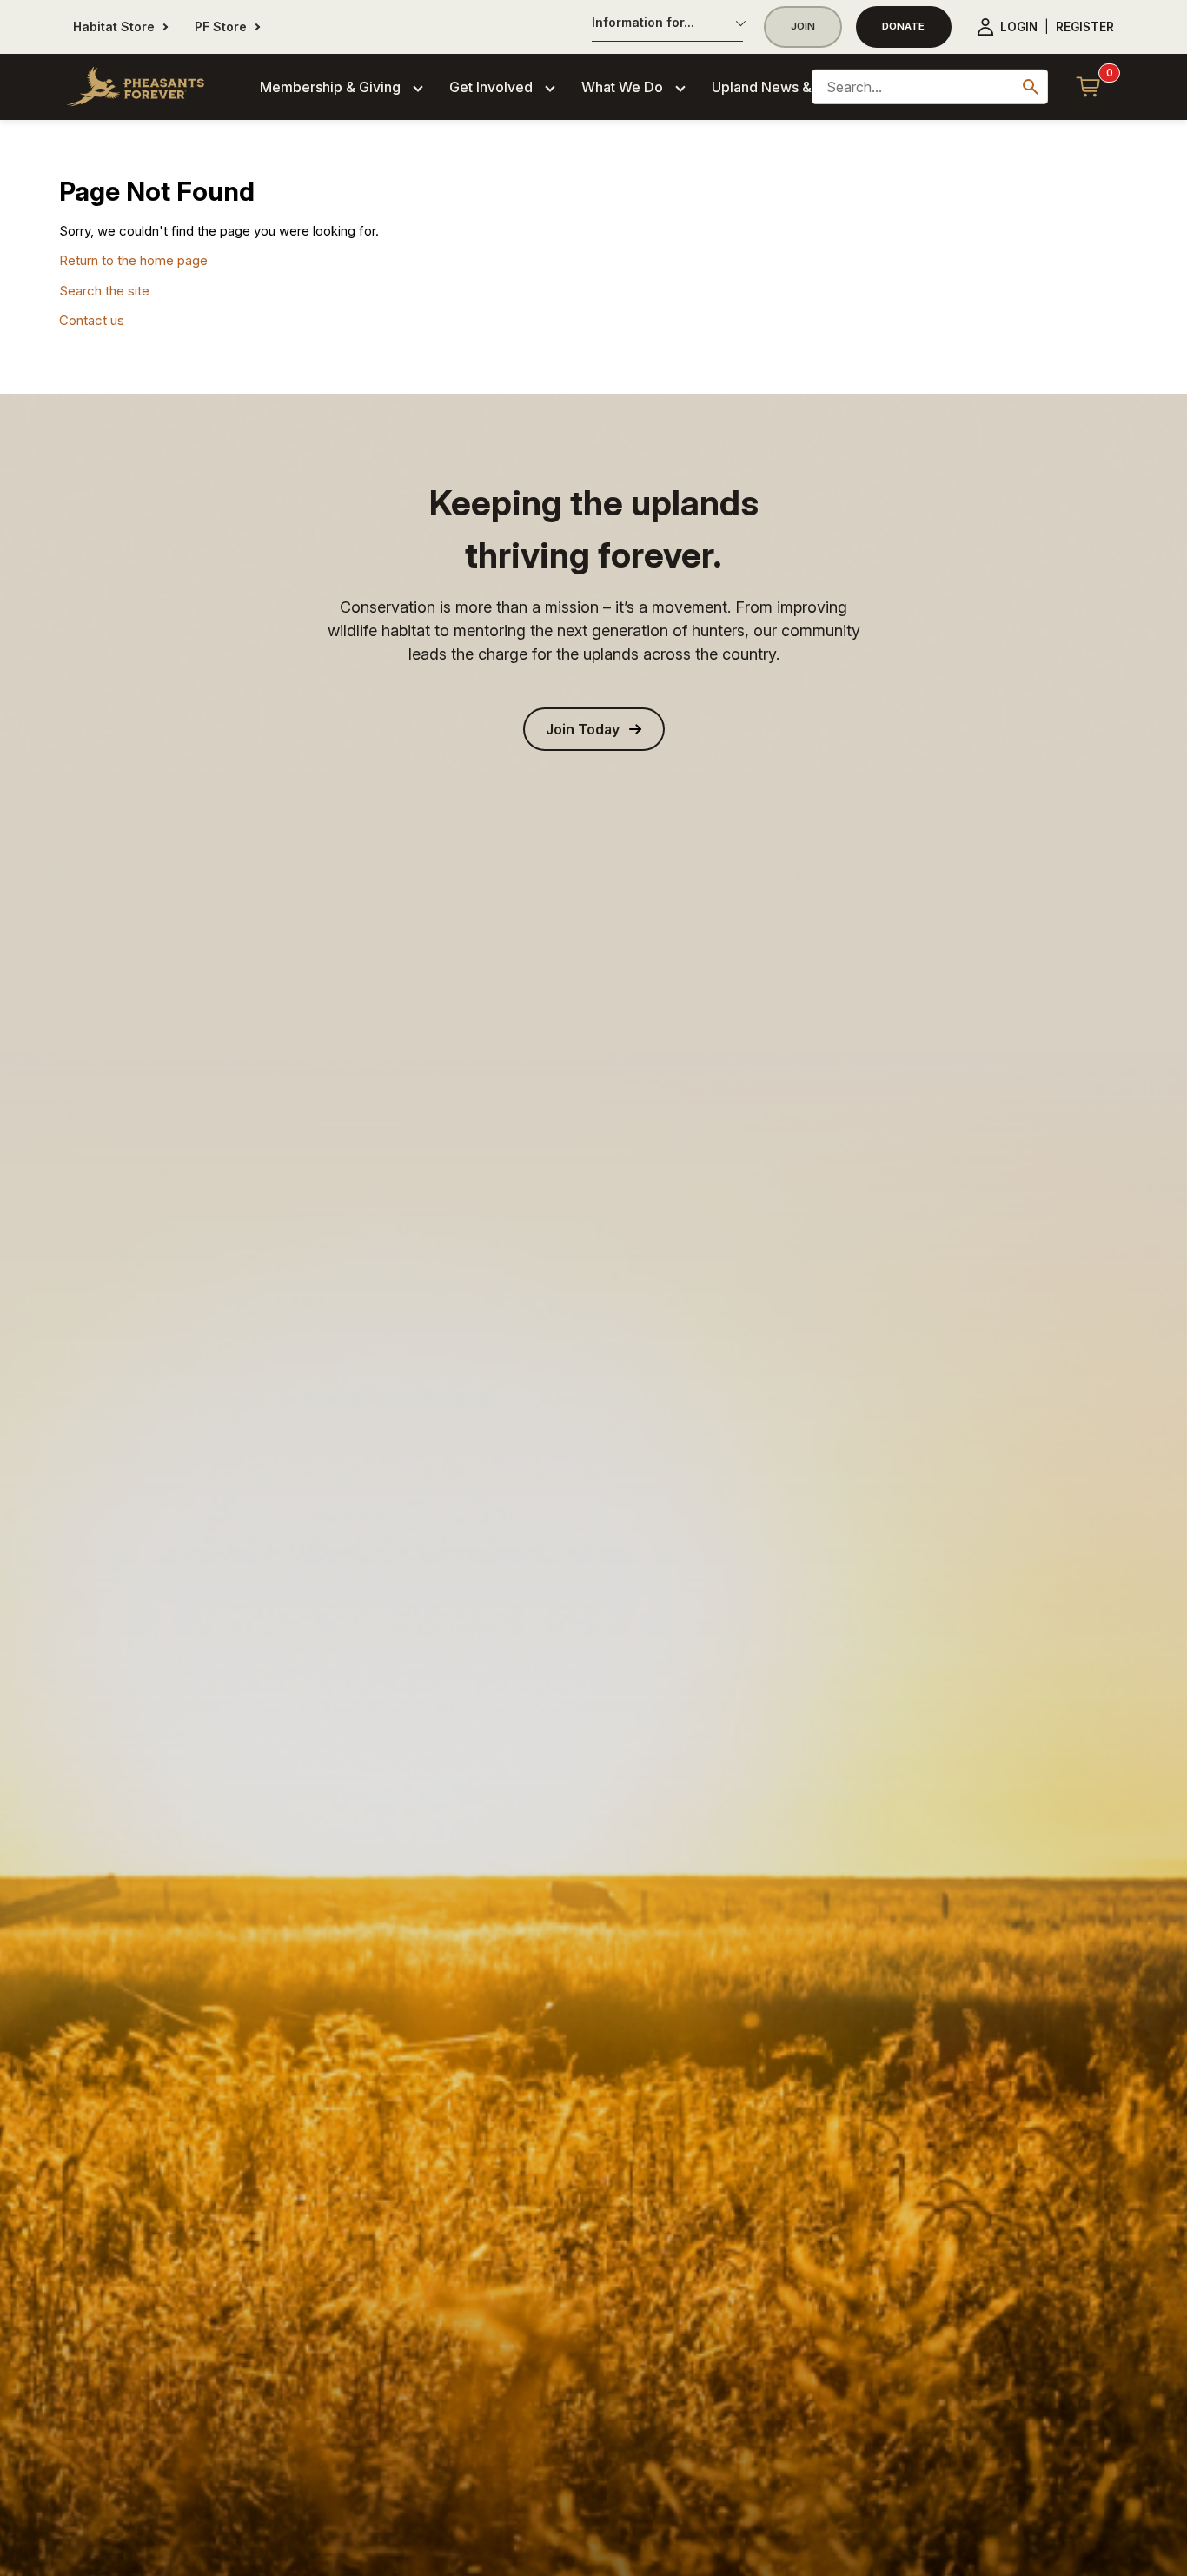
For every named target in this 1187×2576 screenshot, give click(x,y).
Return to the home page (133, 260)
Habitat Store (114, 27)
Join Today (583, 729)
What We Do (622, 87)
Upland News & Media (784, 87)
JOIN (803, 26)
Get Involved (491, 87)
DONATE (903, 26)
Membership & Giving (330, 87)
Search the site (104, 291)
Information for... (643, 22)
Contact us (92, 320)
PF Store (221, 27)
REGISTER (1085, 27)
